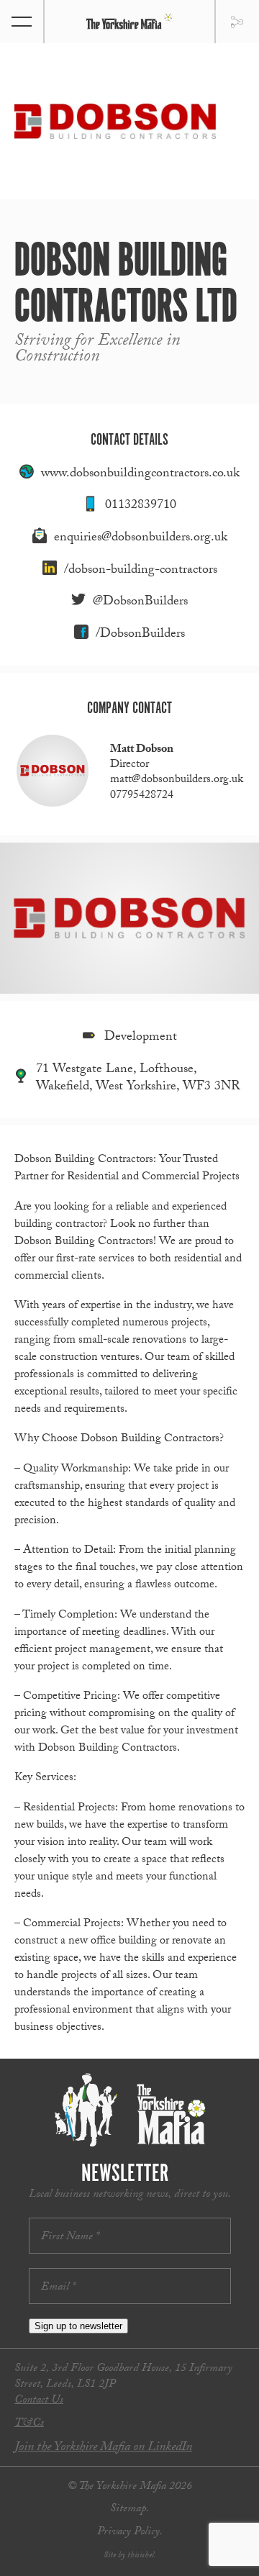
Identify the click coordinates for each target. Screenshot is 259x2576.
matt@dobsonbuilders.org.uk (177, 780)
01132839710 (141, 506)
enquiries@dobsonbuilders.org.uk (141, 539)
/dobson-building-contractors (141, 571)
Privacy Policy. (130, 2532)
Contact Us (39, 2401)
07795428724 (142, 796)
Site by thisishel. (130, 2556)
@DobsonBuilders (140, 603)
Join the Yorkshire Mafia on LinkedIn (103, 2448)
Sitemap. (129, 2509)
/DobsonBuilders (140, 635)
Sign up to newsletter (78, 2326)
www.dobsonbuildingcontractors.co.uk (140, 475)
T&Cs (29, 2424)
